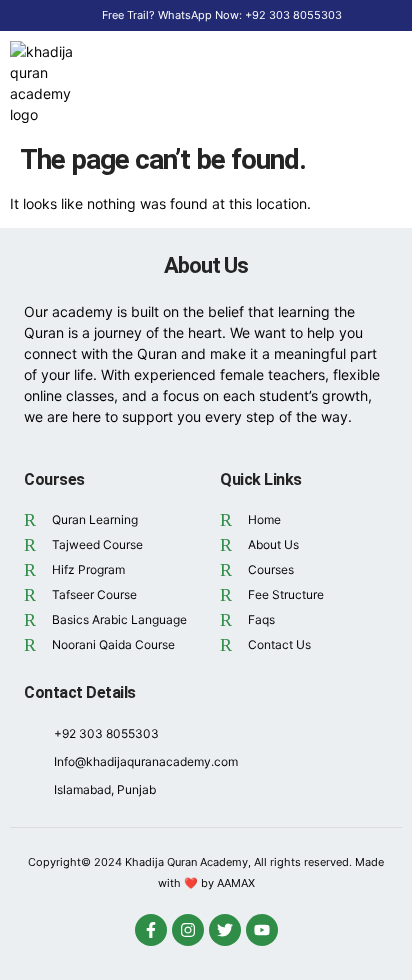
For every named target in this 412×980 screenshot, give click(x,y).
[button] (371, 83)
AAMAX (236, 883)
